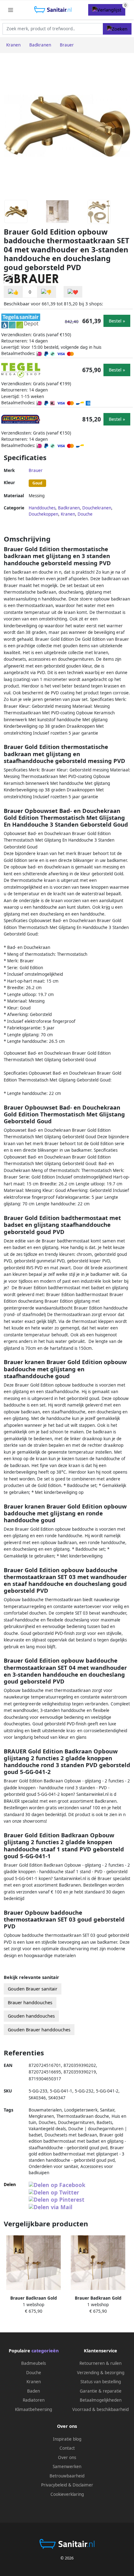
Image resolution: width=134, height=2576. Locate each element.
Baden (33, 2391)
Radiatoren (34, 2400)
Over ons (67, 2457)
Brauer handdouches (30, 2002)
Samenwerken (67, 2467)
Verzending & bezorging (101, 2373)
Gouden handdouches (31, 2016)
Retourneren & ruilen (100, 2363)
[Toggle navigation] (11, 10)
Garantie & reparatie (101, 2391)
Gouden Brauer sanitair (33, 1989)
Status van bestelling (101, 2382)
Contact (67, 2448)
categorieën (45, 2351)
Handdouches (42, 508)
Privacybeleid (54, 2485)
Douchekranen (97, 508)
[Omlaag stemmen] (46, 292)
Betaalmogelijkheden (101, 2400)
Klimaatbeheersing (33, 2409)
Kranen (68, 514)
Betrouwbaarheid (67, 2476)
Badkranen (69, 508)
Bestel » (117, 321)
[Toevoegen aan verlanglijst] (73, 292)
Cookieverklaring (67, 2494)
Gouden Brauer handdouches (39, 2030)
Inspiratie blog (67, 2439)
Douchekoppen (43, 514)
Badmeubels (33, 2363)
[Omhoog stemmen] (13, 292)
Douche (85, 514)
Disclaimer (83, 2485)
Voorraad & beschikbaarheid (100, 2409)
